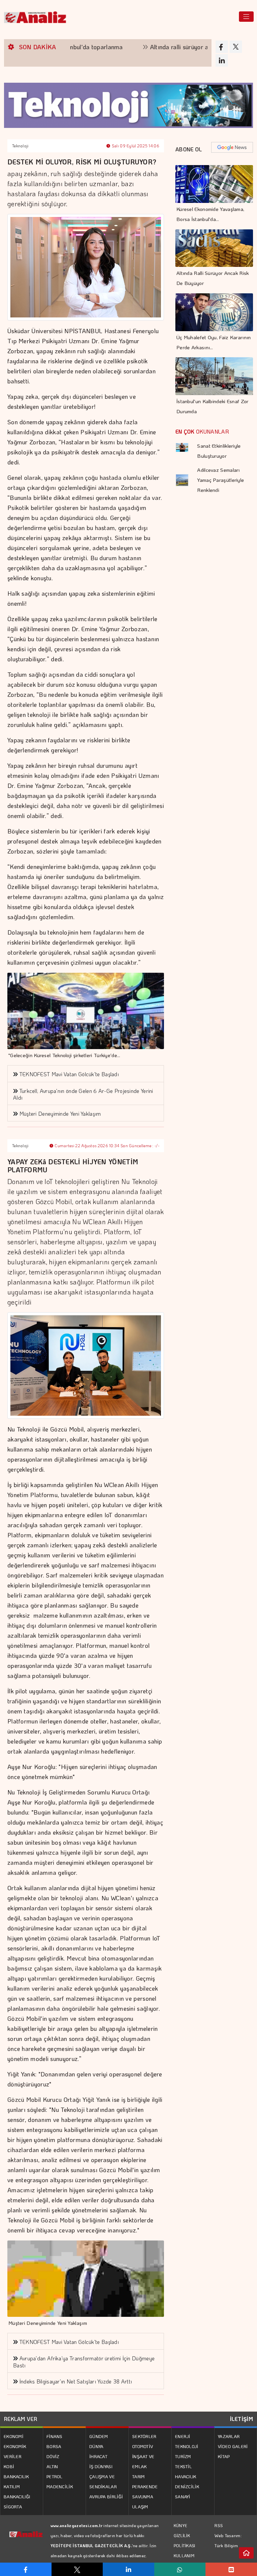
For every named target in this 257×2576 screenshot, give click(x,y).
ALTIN (52, 2466)
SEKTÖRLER (144, 2436)
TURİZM (183, 2456)
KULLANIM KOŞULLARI (185, 2561)
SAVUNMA (143, 2496)
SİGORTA (13, 2507)
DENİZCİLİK (187, 2486)
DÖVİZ (53, 2456)
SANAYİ (183, 2496)
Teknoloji (20, 146)
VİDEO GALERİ (233, 2446)
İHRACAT (98, 2456)
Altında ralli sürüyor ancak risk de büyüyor (170, 47)
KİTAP (224, 2456)
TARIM (139, 2476)
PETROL (55, 2476)
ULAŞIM (140, 2507)
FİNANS (55, 2436)
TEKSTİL (183, 2466)
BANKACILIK (16, 2476)
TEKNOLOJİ (187, 2446)
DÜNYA (97, 2446)
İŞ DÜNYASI (101, 2466)
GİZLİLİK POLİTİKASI (185, 2541)
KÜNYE (181, 2525)
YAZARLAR (229, 2436)
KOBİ (9, 2466)
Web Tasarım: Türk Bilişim (228, 2540)
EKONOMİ (14, 2436)
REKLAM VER (21, 2419)
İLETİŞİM (241, 2419)
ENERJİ (183, 2436)
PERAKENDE (145, 2486)
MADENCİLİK (60, 2486)
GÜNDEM (99, 2436)
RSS (219, 2525)
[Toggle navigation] (246, 17)
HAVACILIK (186, 2476)
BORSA (54, 2446)
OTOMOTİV (143, 2446)
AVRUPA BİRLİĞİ (106, 2496)
